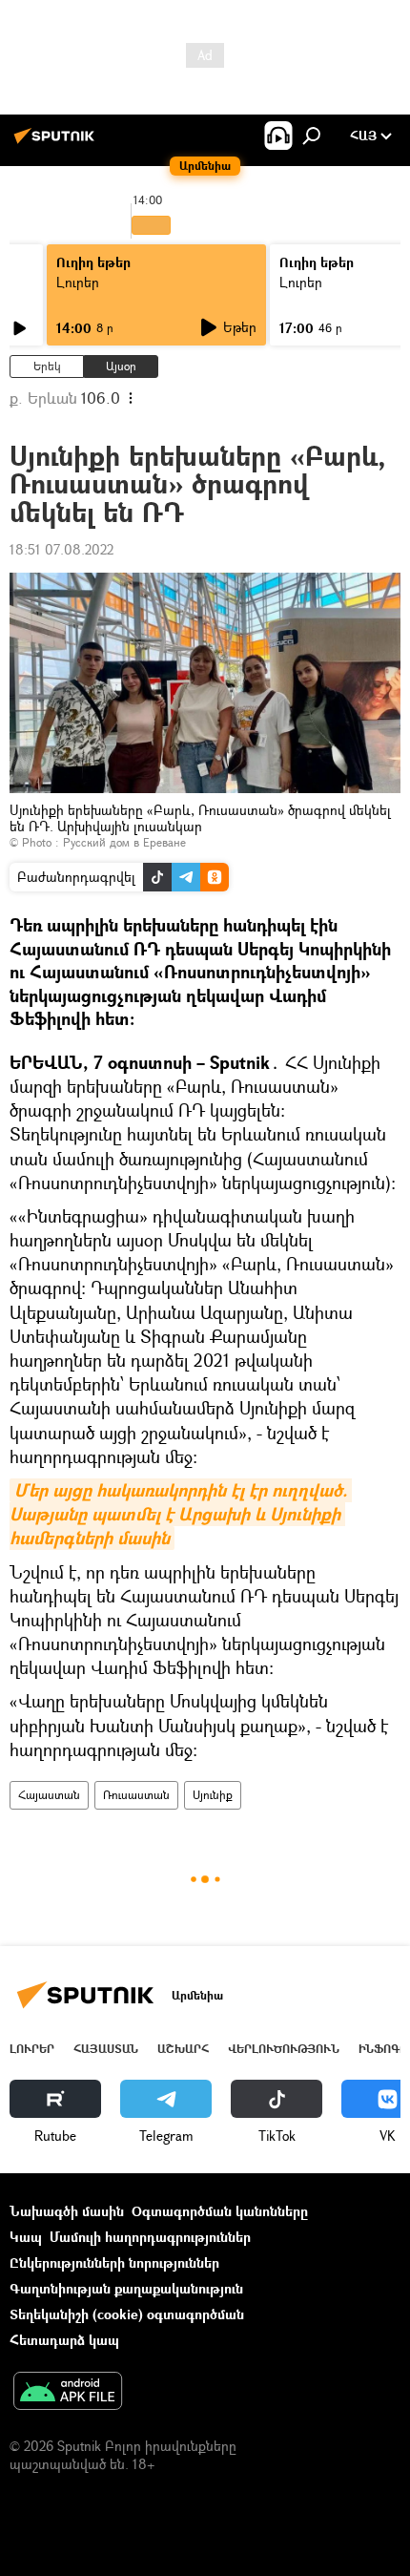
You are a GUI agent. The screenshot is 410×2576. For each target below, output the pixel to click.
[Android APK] (68, 2393)
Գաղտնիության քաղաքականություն (126, 2288)
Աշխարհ (183, 2049)
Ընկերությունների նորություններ (114, 2262)
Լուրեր (78, 282)
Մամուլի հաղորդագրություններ (150, 2237)
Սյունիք (213, 1795)
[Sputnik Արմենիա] (57, 143)
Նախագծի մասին (67, 2211)
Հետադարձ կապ (64, 2340)
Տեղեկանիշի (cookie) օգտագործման (127, 2314)
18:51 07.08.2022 (61, 549)
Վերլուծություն (284, 2049)
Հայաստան (49, 1795)
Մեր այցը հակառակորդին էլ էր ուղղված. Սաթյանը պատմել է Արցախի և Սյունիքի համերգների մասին (181, 1514)
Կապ (26, 2237)
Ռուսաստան (136, 1795)
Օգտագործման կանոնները (220, 2211)
